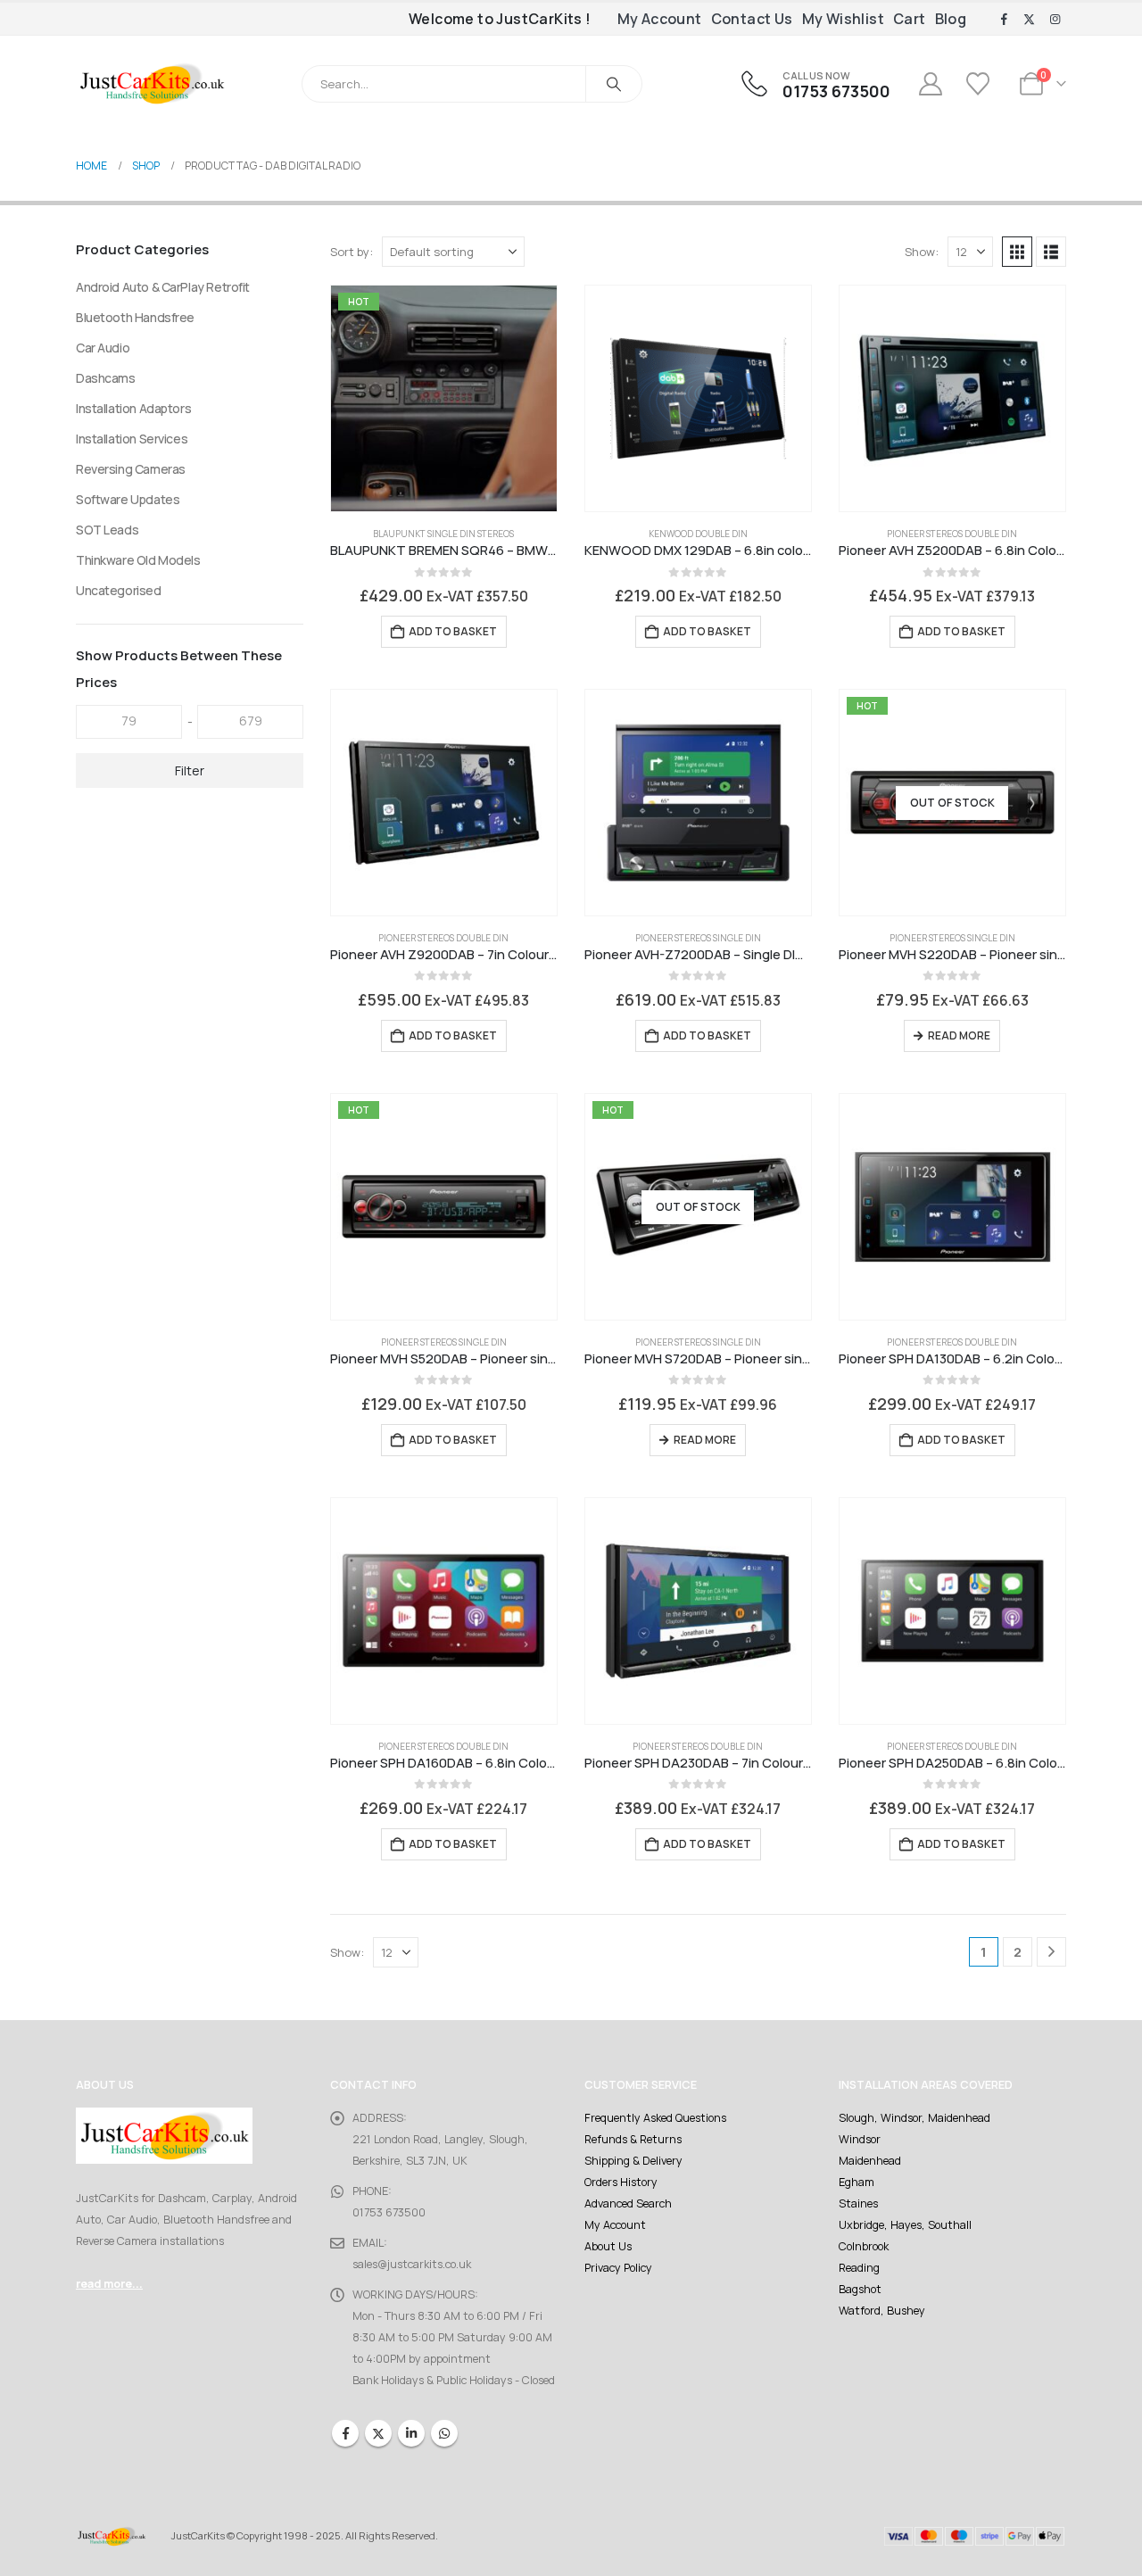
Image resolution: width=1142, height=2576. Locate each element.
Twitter (378, 2433)
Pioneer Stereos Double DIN (952, 534)
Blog (951, 19)
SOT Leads (107, 530)
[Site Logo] (152, 83)
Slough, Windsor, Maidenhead (914, 2118)
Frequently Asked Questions (655, 2118)
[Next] (1051, 1952)
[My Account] (930, 84)
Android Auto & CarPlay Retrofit (163, 287)
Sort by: (352, 252)
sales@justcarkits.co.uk (412, 2264)
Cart (910, 19)
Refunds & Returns (633, 2139)
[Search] (614, 84)
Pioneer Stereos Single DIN (698, 938)
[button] (1017, 252)
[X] (1030, 20)
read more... (109, 2284)
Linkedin (411, 2433)
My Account (660, 19)
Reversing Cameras (131, 469)
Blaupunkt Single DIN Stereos (443, 534)
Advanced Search (628, 2203)
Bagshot (860, 2289)
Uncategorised (119, 590)
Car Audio (103, 348)
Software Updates (128, 499)
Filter (190, 770)
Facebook (345, 2433)
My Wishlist (843, 19)
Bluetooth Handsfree (135, 317)
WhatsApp (444, 2433)
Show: (922, 252)
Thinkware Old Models (138, 560)
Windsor (860, 2139)
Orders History (621, 2182)
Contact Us (752, 19)
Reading (859, 2268)
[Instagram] (1055, 20)
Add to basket (453, 631)
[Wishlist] (980, 84)
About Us (608, 2246)
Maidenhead (870, 2161)
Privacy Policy (618, 2268)
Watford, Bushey (882, 2311)
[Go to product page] (698, 398)
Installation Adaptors (133, 408)
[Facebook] (1004, 20)
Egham (856, 2182)
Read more (959, 1035)
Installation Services (132, 439)
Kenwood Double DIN (698, 534)
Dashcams (106, 378)
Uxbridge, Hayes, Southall (905, 2225)
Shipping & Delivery (633, 2161)
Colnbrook (864, 2246)
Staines (858, 2203)
